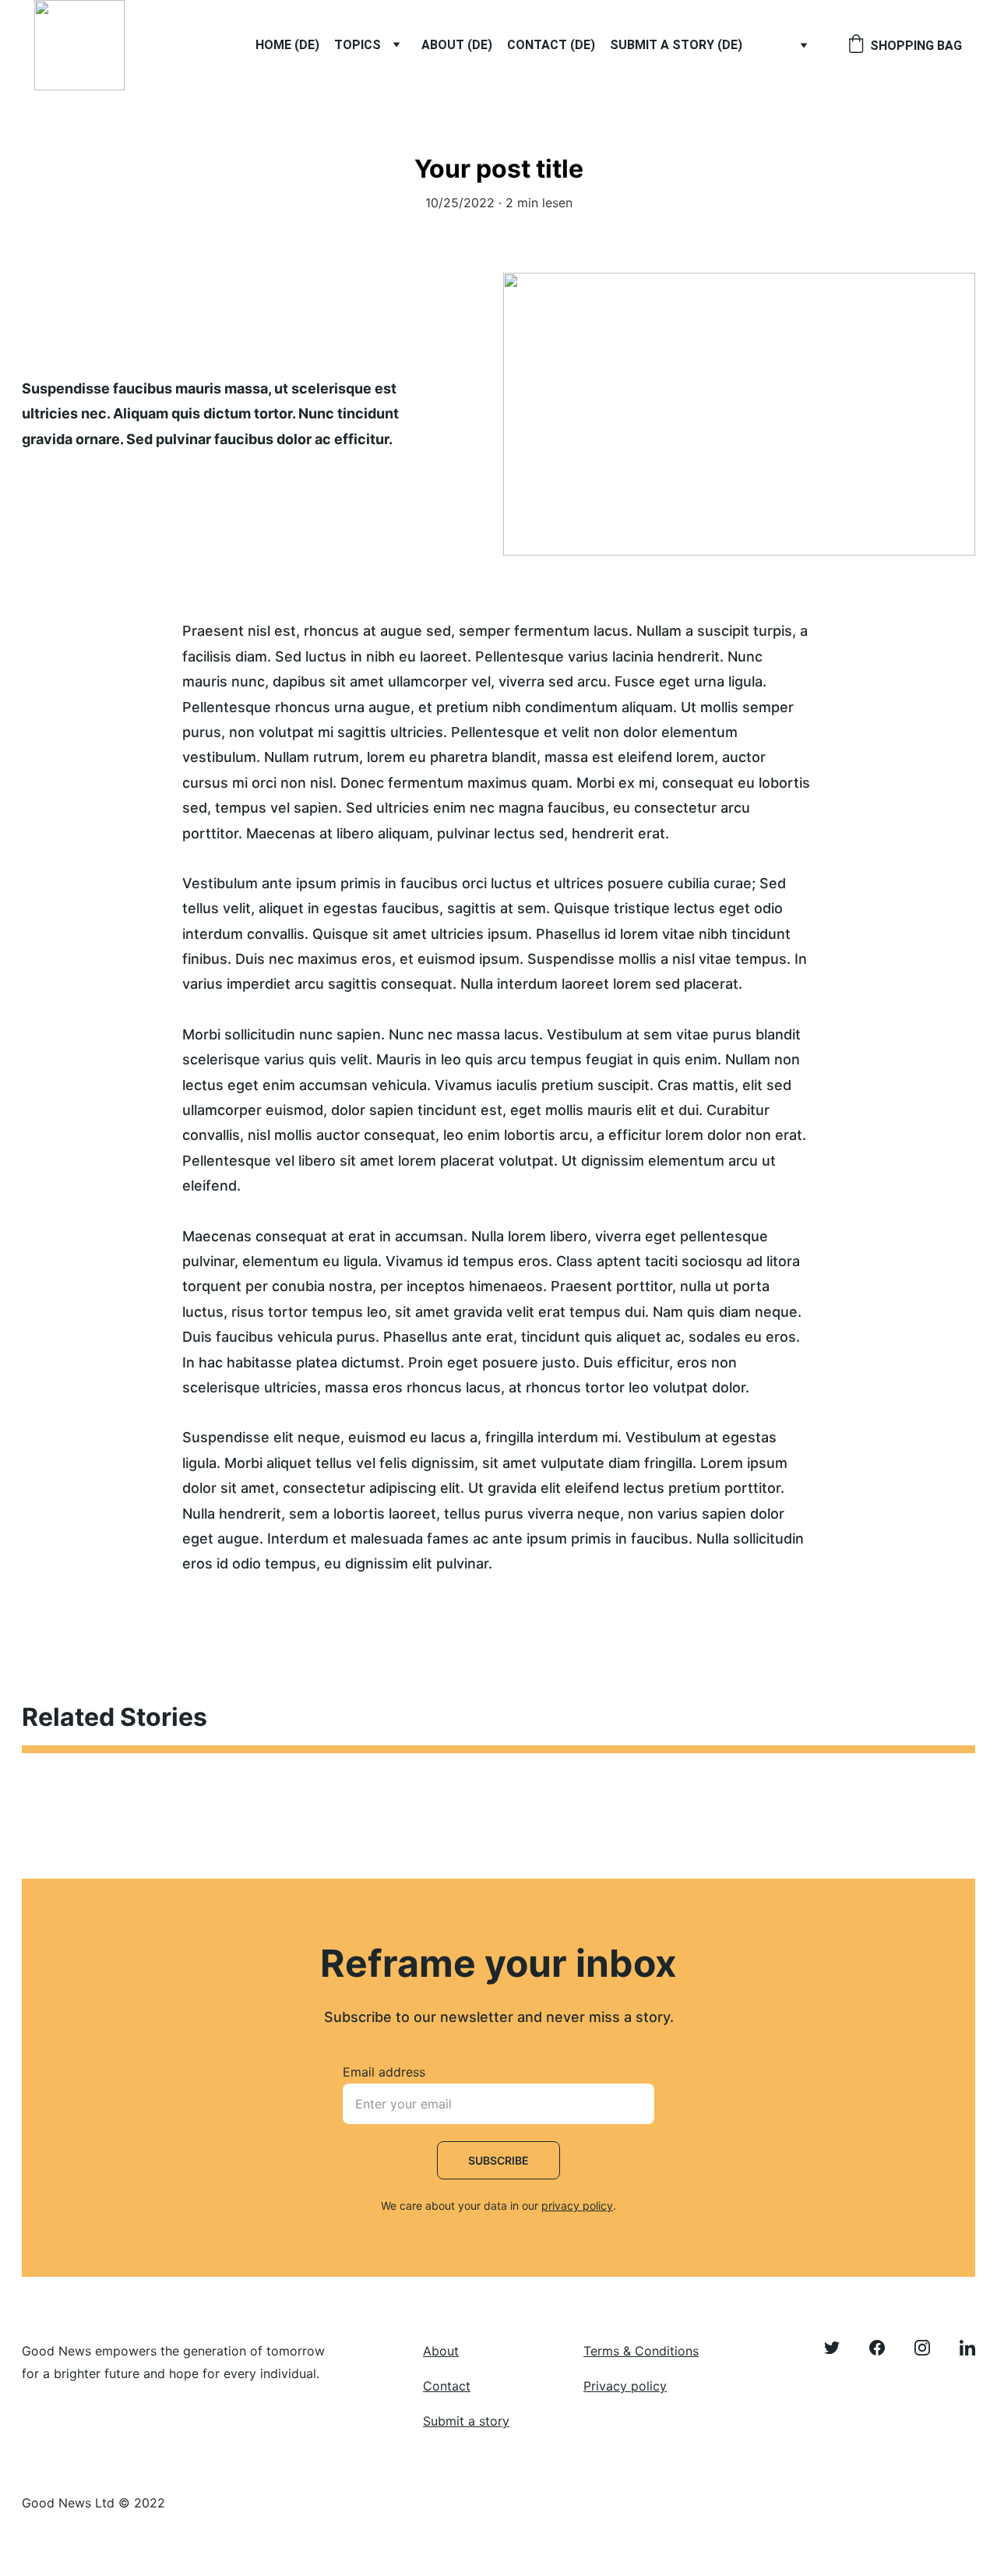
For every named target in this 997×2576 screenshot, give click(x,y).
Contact (447, 2386)
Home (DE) (287, 45)
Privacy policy (625, 2386)
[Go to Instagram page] (930, 2348)
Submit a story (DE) (676, 45)
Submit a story (466, 2421)
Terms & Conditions (641, 2351)
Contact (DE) (551, 45)
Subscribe (498, 2160)
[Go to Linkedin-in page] (967, 2348)
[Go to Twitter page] (840, 2348)
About (441, 2351)
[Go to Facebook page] (885, 2348)
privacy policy (577, 2205)
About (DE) (457, 45)
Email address (384, 2072)
